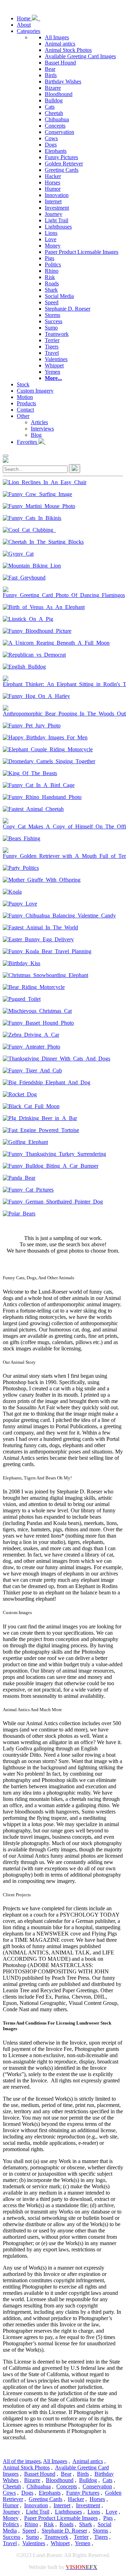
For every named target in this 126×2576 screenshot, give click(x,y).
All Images (57, 37)
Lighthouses (58, 227)
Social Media (59, 296)
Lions (51, 233)
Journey (54, 214)
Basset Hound (60, 63)
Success (54, 321)
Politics (53, 265)
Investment (57, 208)
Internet (53, 201)
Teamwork (57, 334)
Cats (50, 107)
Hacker (53, 176)
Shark (51, 290)
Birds (51, 75)
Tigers (52, 347)
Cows (51, 138)
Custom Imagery (35, 391)
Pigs (50, 258)
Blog (36, 435)
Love (51, 239)
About (24, 25)
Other (23, 416)
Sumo (51, 328)
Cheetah (54, 113)
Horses (52, 182)
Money (53, 246)
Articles (39, 422)
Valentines (56, 359)
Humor (53, 189)
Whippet (54, 365)
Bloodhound (59, 94)
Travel (52, 353)
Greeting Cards (62, 170)
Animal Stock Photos (68, 50)
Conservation (59, 132)
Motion (25, 397)
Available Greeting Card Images (80, 56)
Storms (52, 315)
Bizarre (53, 88)
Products (26, 403)
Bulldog (54, 100)
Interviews (42, 429)
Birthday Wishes (63, 82)
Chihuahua (57, 119)
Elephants (56, 151)
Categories (29, 31)
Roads (52, 283)
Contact (25, 410)
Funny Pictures (61, 157)
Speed (52, 302)
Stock (23, 384)
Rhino (52, 271)
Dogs (51, 145)
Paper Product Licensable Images (82, 252)
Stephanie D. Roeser (68, 309)
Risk (50, 277)
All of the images (22, 2461)
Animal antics (60, 44)
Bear (50, 69)
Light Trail (57, 220)
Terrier (52, 340)
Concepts (55, 126)
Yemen (52, 372)
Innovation (57, 195)
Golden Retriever (64, 164)
